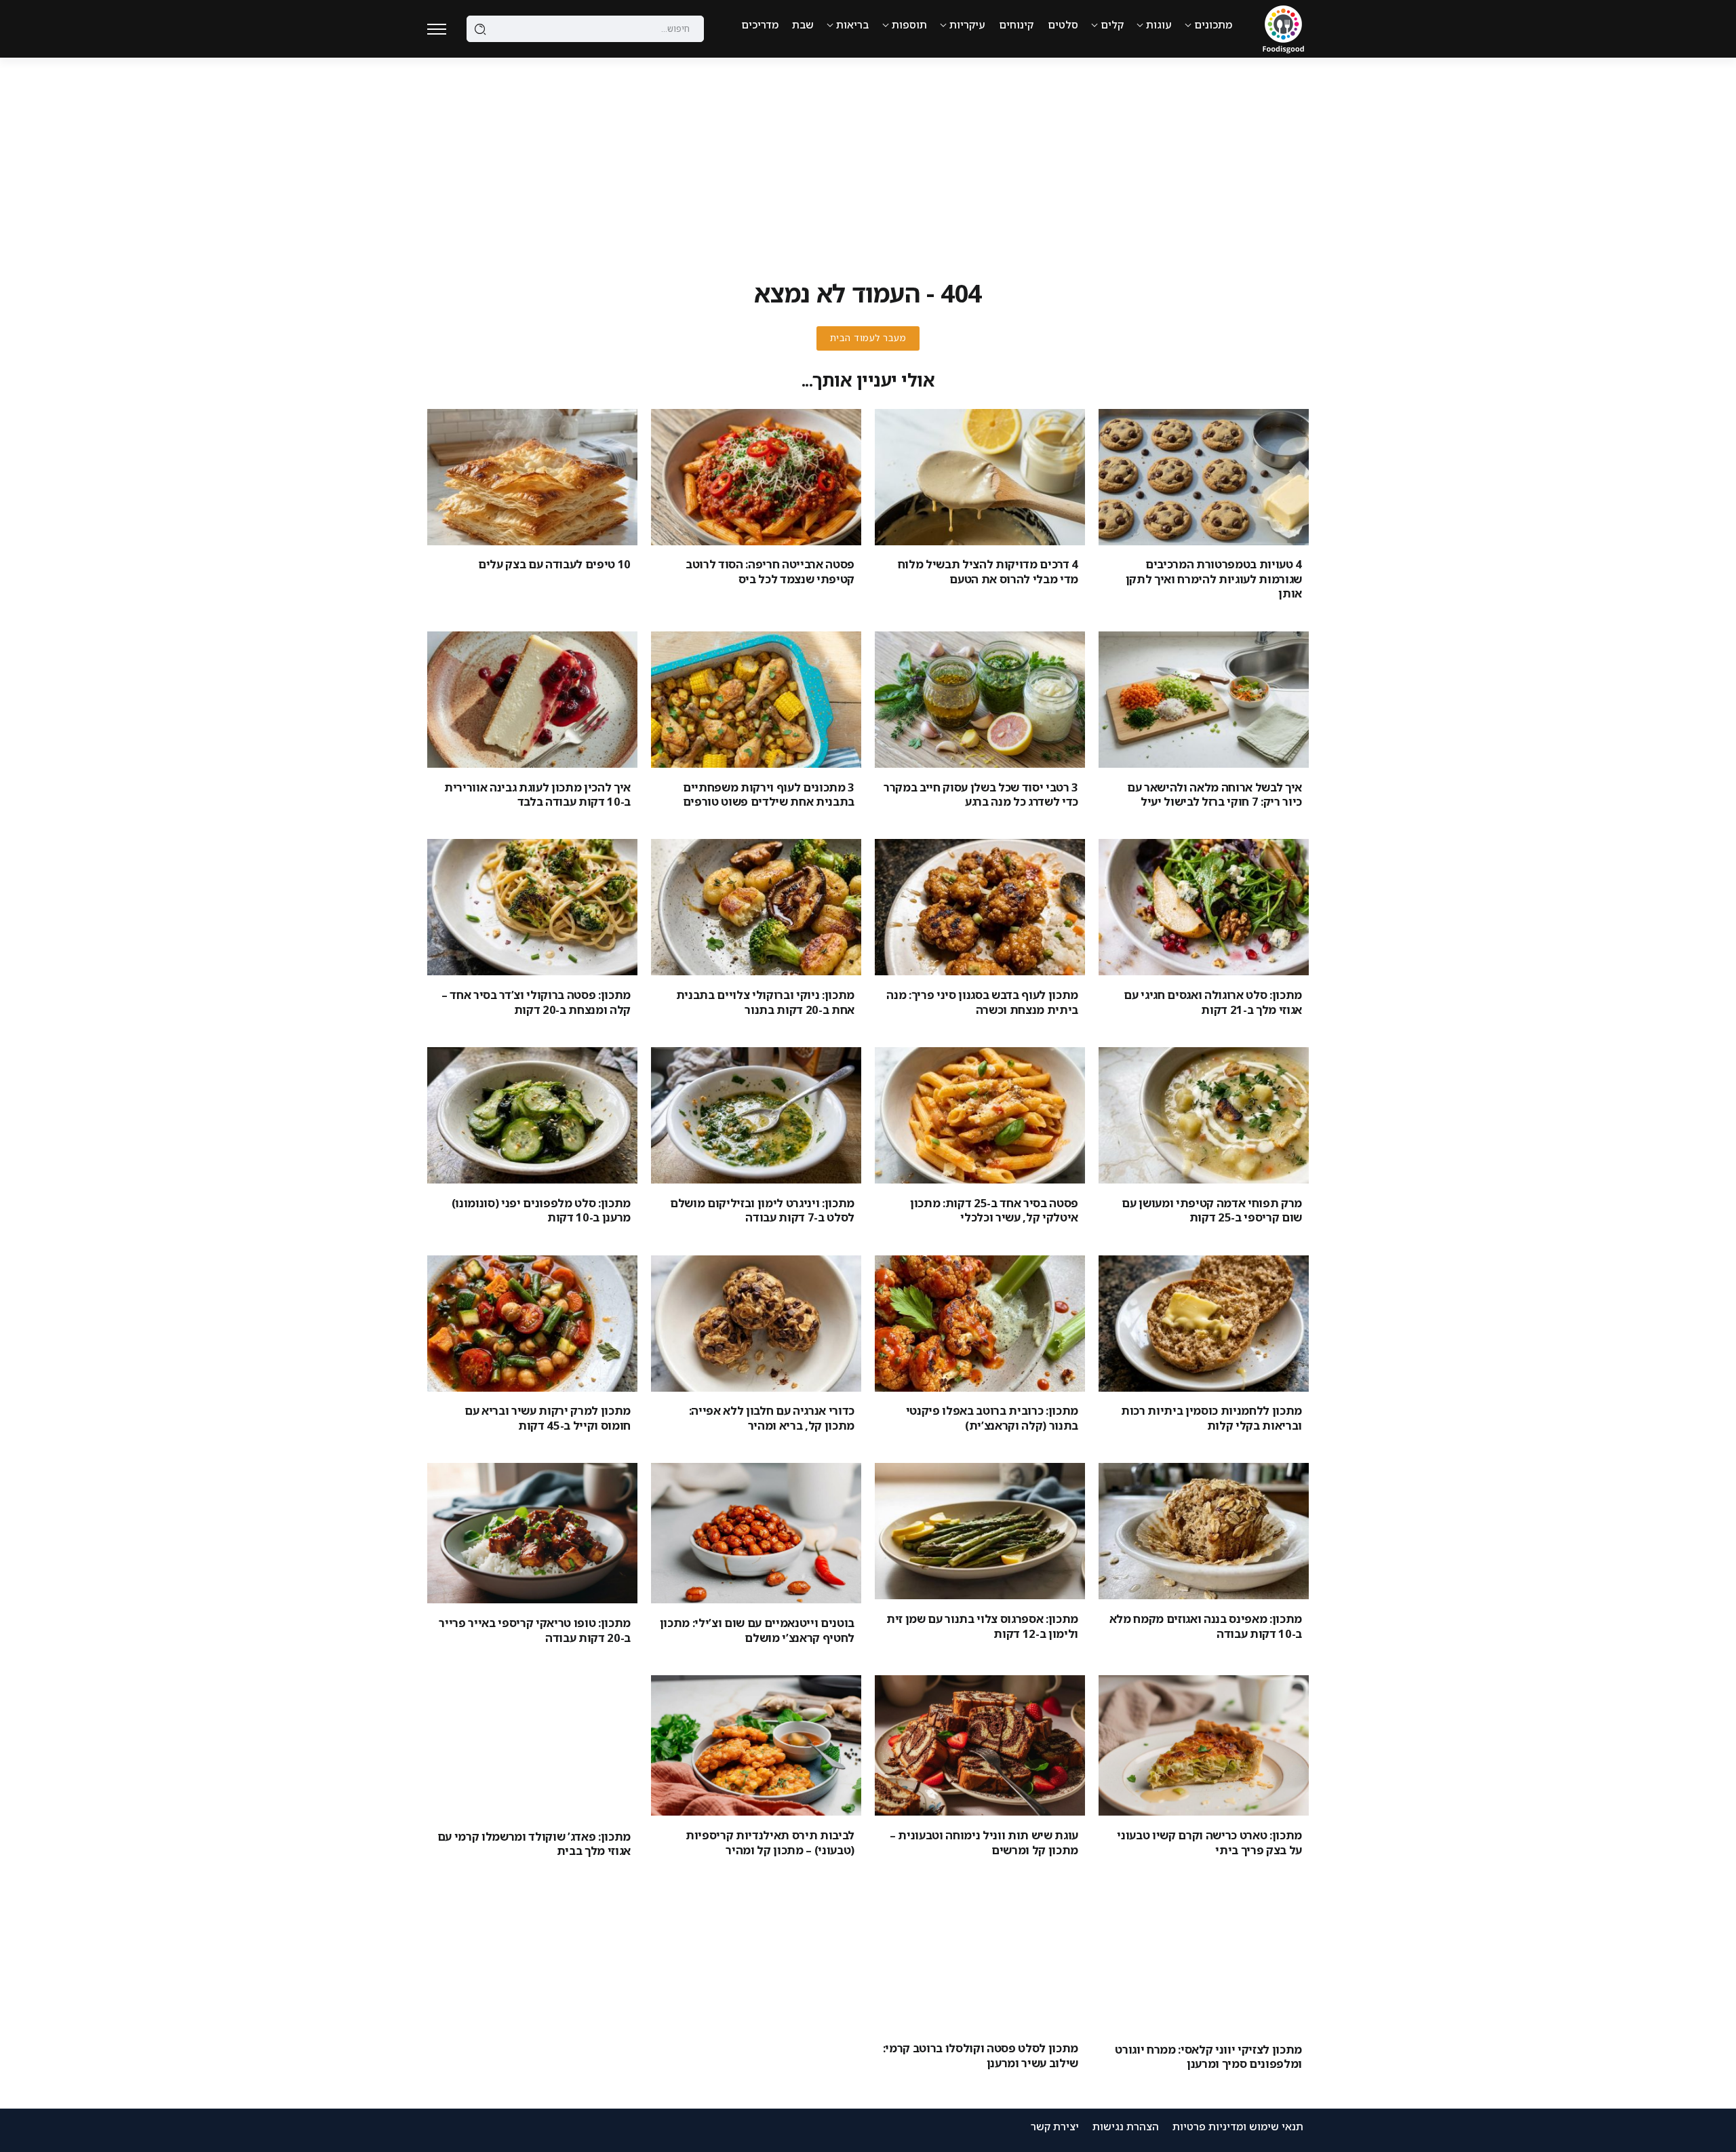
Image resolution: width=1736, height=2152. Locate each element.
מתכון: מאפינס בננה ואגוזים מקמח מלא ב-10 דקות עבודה (1206, 1626)
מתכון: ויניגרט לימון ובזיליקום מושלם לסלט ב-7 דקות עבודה (762, 1210)
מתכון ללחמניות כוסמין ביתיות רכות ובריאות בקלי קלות (1211, 1417)
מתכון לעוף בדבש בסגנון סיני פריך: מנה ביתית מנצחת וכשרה (982, 1002)
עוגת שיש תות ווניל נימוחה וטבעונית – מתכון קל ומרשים (984, 1842)
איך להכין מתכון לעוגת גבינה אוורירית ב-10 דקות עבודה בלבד (537, 794)
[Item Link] (1204, 477)
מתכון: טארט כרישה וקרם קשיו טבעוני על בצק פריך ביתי (1209, 1842)
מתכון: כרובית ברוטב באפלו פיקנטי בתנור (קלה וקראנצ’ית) (992, 1417)
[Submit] (480, 29)
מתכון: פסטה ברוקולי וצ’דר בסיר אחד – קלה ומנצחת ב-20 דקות (536, 1002)
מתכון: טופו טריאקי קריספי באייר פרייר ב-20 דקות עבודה (535, 1630)
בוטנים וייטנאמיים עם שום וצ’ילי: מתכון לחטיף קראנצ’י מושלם (757, 1630)
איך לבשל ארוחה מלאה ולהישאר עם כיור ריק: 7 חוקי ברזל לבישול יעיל (1215, 794)
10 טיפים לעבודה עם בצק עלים (554, 564)
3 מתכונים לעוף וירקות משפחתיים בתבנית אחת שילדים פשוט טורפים (769, 794)
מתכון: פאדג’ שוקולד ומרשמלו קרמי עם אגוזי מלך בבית (534, 1843)
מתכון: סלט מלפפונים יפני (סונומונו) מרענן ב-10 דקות (541, 1210)
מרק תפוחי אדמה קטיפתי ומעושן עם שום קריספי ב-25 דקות (1212, 1210)
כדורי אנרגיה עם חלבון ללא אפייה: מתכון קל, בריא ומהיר (772, 1417)
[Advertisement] (868, 159)
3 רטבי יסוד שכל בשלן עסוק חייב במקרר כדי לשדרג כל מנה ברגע (981, 794)
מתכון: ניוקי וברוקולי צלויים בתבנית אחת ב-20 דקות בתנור (765, 1002)
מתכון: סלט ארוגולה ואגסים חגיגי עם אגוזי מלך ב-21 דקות (1213, 1002)
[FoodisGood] (1283, 28)
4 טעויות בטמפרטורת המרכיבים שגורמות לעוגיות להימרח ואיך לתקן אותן (1214, 579)
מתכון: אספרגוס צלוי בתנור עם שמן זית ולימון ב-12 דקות (982, 1626)
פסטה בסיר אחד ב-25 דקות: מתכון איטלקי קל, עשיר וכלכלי (994, 1210)
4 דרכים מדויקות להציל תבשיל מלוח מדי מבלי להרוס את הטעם (988, 571)
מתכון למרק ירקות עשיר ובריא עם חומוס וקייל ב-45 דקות (548, 1417)
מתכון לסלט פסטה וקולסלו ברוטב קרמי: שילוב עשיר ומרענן (981, 2055)
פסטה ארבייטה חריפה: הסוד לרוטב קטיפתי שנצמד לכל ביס (770, 571)
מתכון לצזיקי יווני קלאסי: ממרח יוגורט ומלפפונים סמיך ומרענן (1208, 2056)
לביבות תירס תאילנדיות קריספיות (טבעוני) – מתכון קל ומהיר (770, 1842)
